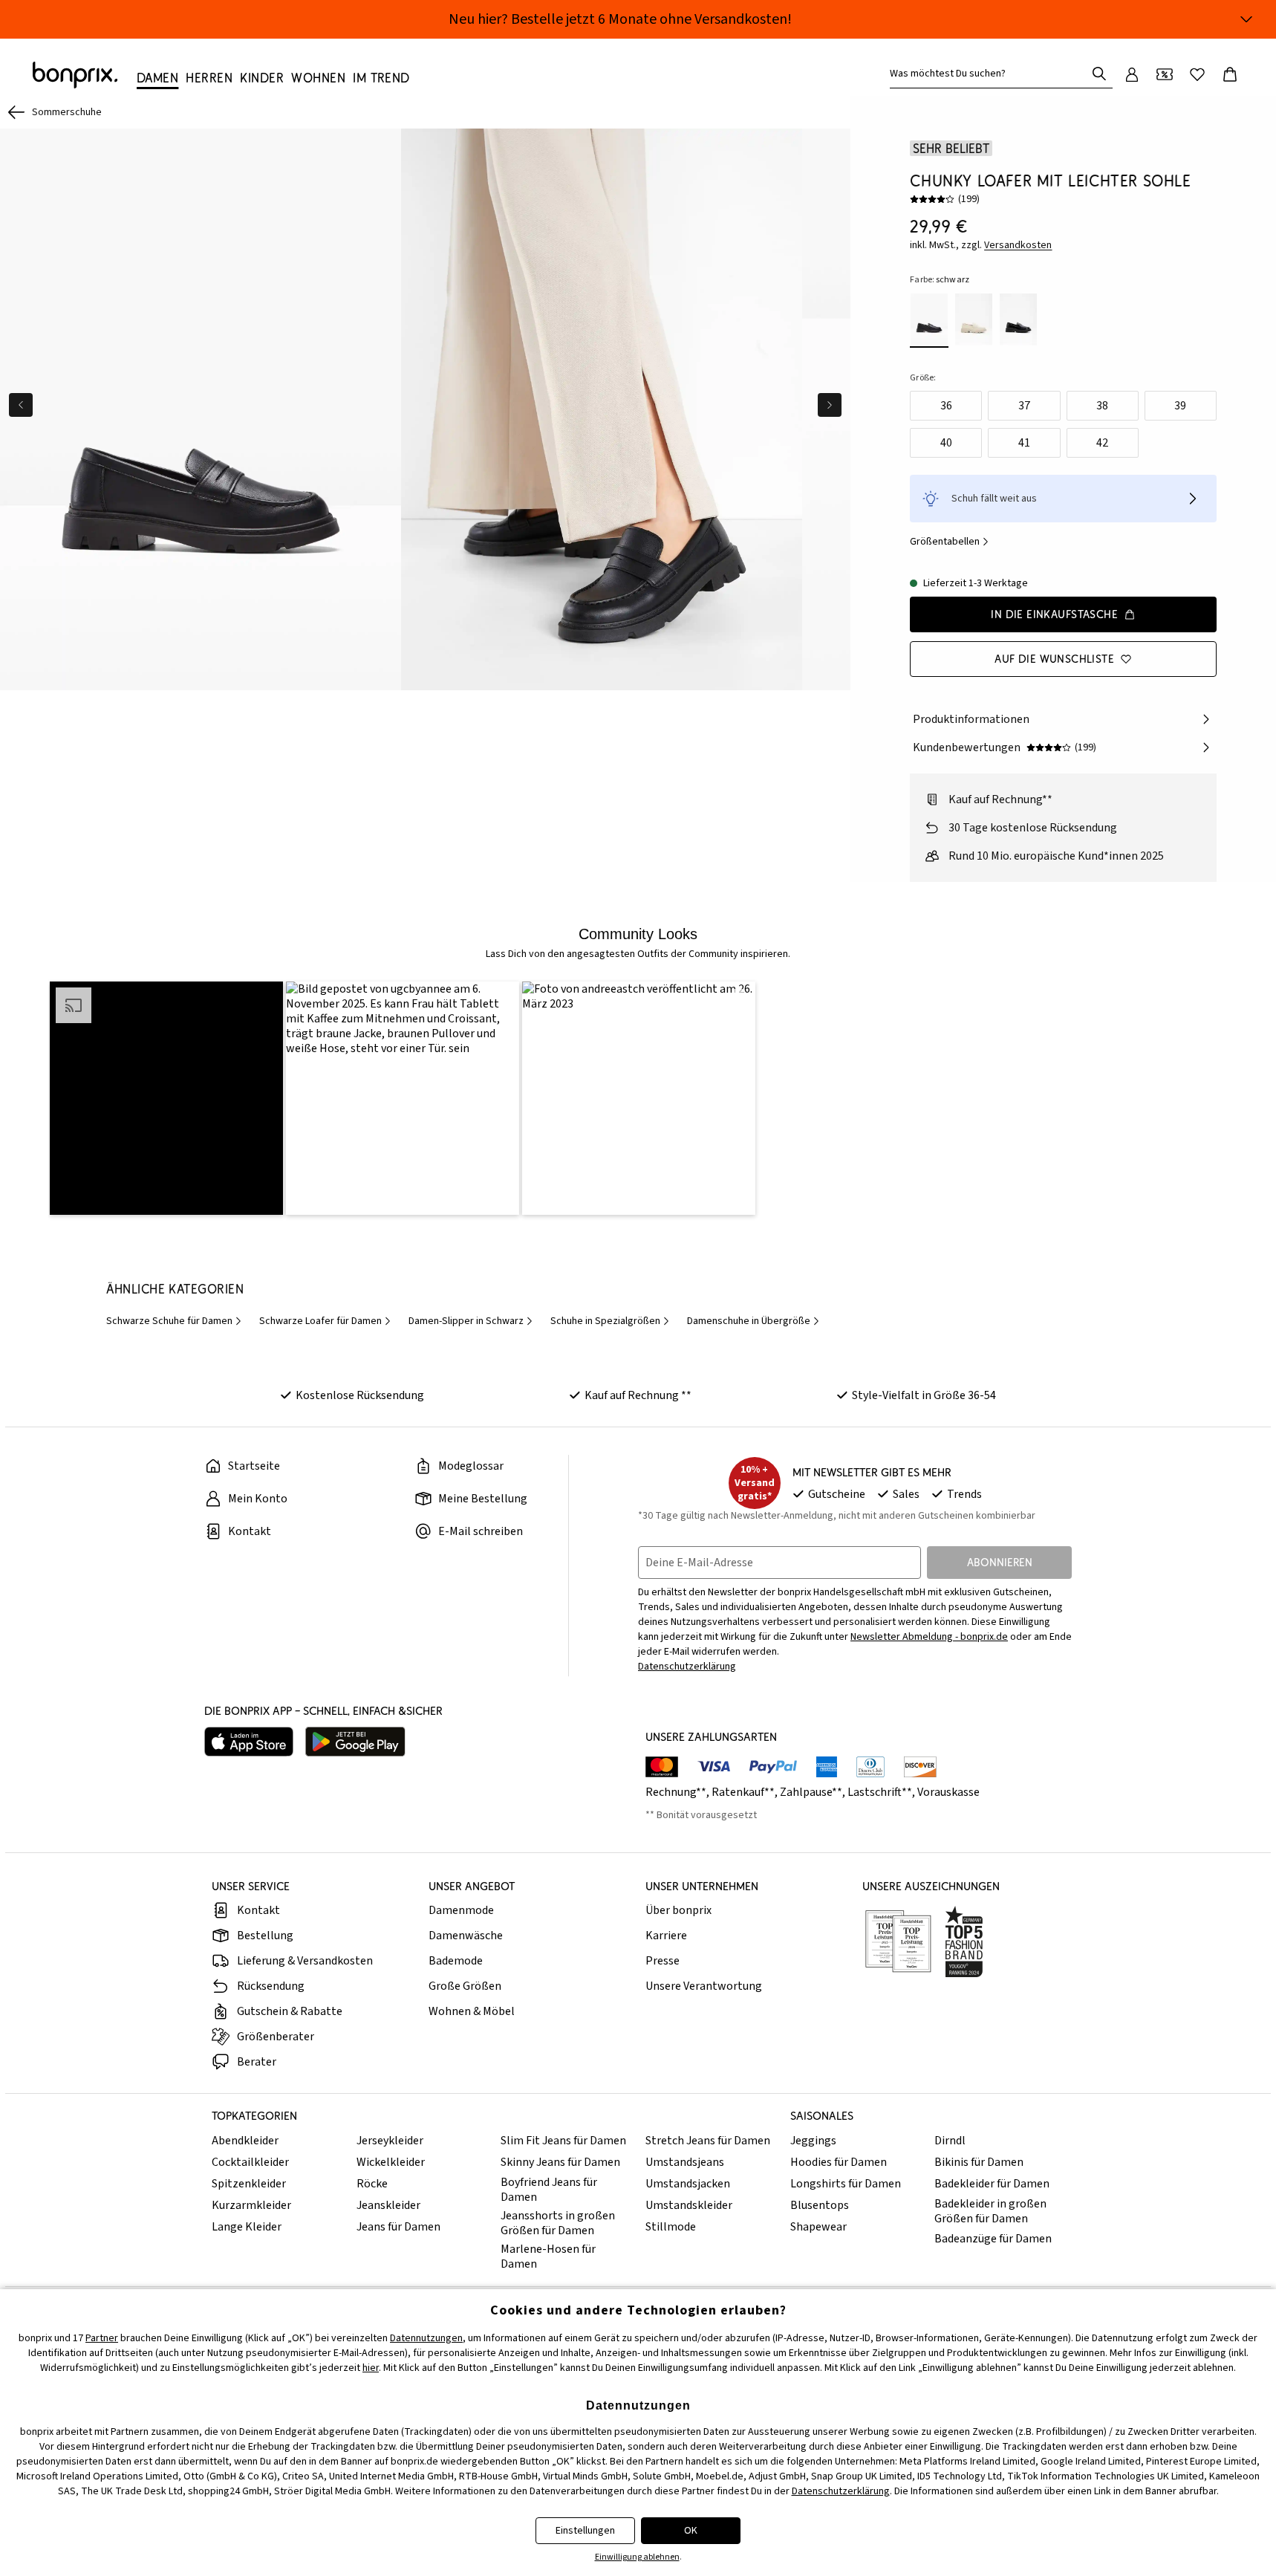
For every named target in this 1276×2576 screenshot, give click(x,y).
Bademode (456, 1961)
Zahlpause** (811, 1792)
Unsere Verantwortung (704, 1986)
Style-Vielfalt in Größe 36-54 (924, 1395)
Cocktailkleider (250, 2162)
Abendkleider (245, 2141)
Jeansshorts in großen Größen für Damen (558, 2223)
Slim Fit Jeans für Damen (563, 2141)
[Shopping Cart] (1230, 74)
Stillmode (671, 2227)
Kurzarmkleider (251, 2205)
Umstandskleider (689, 2205)
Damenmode (461, 1910)
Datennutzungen (426, 2338)
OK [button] (691, 2531)
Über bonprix (678, 1910)
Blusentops (820, 2205)
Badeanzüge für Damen (993, 2239)
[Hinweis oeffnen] (1193, 499)
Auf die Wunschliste (1054, 659)
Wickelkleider (391, 2162)
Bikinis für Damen (979, 2162)
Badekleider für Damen (992, 2184)
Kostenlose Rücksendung (360, 1395)
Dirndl (950, 2141)
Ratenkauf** (743, 1792)
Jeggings (813, 2141)
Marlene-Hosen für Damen (548, 2257)
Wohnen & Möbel (472, 2011)
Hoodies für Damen (839, 2162)
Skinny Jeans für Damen (560, 2162)
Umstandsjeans (685, 2162)
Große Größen (465, 1986)
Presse (663, 1961)
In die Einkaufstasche (1054, 614)
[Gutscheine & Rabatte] (1165, 74)
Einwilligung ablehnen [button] (637, 2557)
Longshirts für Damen (846, 2184)
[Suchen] (1099, 74)
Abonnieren (1000, 1562)
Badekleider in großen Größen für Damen (990, 2211)
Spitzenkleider (249, 2184)
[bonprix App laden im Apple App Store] (249, 1742)
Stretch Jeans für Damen (708, 2141)
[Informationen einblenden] (1246, 19)
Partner (102, 2338)
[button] (166, 1098)
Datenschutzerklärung (841, 2491)
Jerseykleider (390, 2141)
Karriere (666, 1936)
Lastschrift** (880, 1792)
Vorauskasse (948, 1792)
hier (371, 2368)
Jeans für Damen (398, 2227)
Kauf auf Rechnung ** (638, 1395)
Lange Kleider (247, 2227)
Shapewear (818, 2227)
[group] (201, 409)
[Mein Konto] (1132, 74)
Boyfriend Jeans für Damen (549, 2190)
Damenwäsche (466, 1936)
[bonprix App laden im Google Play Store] (355, 1742)
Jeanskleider (388, 2205)
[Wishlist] (1197, 74)
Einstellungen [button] (585, 2531)
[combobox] (991, 74)
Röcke (372, 2184)
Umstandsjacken (688, 2184)
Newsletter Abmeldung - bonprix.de (929, 1637)
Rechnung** (676, 1792)
